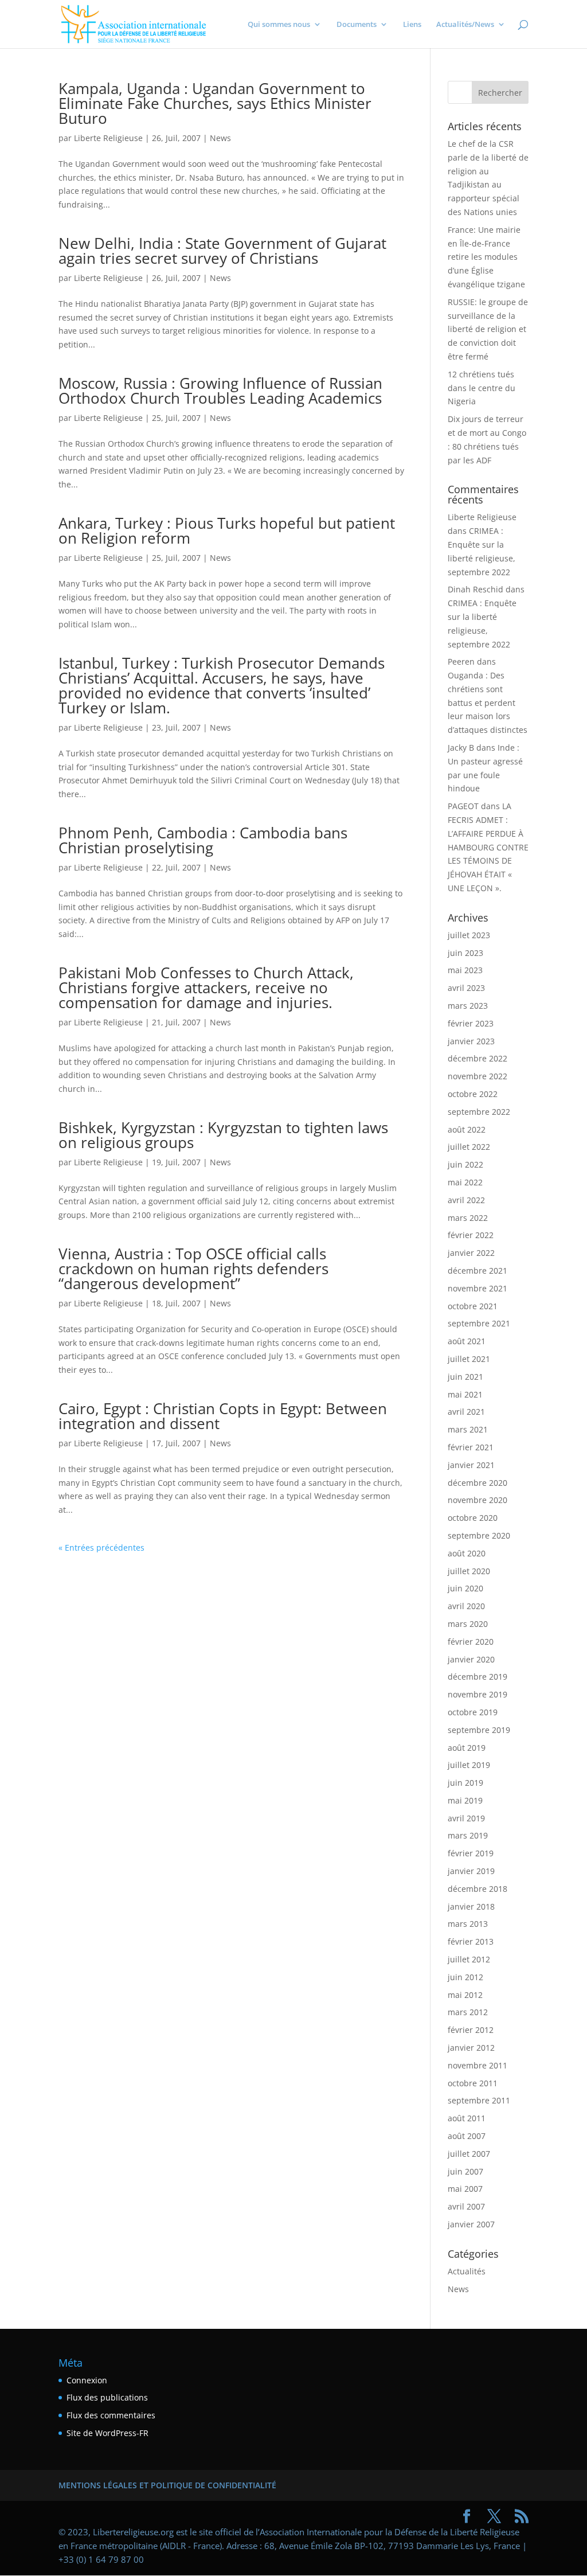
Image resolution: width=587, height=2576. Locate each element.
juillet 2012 (469, 1959)
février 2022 (471, 1235)
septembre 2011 (479, 2100)
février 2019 (471, 1853)
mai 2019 (465, 1800)
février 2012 (471, 2030)
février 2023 (471, 1023)
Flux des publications (107, 2397)
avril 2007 (466, 2206)
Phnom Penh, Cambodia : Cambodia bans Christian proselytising (203, 840)
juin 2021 (465, 1377)
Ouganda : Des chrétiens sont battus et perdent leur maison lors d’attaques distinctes (488, 702)
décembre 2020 (478, 1483)
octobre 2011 (473, 2083)
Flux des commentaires (111, 2415)
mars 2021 (468, 1429)
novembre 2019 (478, 1694)
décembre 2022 (478, 1058)
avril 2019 (466, 1818)
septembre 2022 (479, 1112)
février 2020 (471, 1642)
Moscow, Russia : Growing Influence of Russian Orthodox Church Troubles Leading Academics (220, 391)
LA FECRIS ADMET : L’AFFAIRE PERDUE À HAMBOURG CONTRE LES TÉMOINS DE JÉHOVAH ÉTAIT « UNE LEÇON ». (488, 847)
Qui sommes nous (279, 25)
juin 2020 (465, 1588)
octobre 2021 (473, 1306)
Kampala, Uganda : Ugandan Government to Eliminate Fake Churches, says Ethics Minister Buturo (215, 103)
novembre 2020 (478, 1500)
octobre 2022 (473, 1094)
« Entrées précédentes (101, 1547)
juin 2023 (465, 953)
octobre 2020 (473, 1518)
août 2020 (467, 1553)
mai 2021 (465, 1394)
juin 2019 (465, 1783)
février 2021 (471, 1447)
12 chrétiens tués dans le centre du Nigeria (482, 388)
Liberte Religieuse (108, 138)
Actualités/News (465, 25)
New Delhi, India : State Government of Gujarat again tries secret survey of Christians (222, 251)
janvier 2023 (471, 1041)
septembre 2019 (479, 1730)
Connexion (87, 2380)
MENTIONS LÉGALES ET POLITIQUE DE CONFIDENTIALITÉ (167, 2485)
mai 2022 (465, 1182)
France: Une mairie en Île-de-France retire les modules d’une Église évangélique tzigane (486, 257)
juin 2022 (465, 1164)
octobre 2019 (473, 1712)
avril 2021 (466, 1412)
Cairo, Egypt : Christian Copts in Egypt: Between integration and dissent (223, 1416)
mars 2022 (468, 1218)
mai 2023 (465, 970)
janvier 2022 (471, 1253)
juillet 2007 (469, 2154)
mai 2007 (465, 2189)
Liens (412, 25)
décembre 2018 (478, 1889)
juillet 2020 (469, 1571)
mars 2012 (468, 2012)
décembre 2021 (478, 1271)
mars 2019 (468, 1835)
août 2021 (467, 1341)
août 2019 (467, 1748)
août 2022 (467, 1129)
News (220, 138)
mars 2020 (468, 1624)
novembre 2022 (478, 1076)
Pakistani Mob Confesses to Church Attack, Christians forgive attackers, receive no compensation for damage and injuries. (206, 988)
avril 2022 (466, 1200)
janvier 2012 (471, 2048)
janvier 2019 (471, 1871)
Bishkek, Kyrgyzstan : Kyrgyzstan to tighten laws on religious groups (223, 1135)
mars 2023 (468, 1006)
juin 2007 (465, 2171)
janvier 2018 (471, 1906)
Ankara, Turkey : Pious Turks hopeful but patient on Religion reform (227, 530)
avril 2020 (466, 1606)
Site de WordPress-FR (107, 2433)
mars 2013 (468, 1924)
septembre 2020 (479, 1535)
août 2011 (467, 2118)
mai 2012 (465, 1995)
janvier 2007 (471, 2224)
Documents (357, 25)
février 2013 (471, 1941)
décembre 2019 (478, 1677)
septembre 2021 (479, 1323)
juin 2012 (465, 1977)
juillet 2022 (469, 1147)
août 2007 (467, 2136)
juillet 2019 (469, 1765)
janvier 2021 (471, 1465)
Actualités (467, 2271)
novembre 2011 (478, 2065)
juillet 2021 (469, 1359)
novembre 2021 (478, 1288)
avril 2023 (466, 988)
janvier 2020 (471, 1659)
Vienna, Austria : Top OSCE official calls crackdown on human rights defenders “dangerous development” (193, 1269)
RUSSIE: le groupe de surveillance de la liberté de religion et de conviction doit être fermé (488, 329)
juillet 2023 (469, 935)
